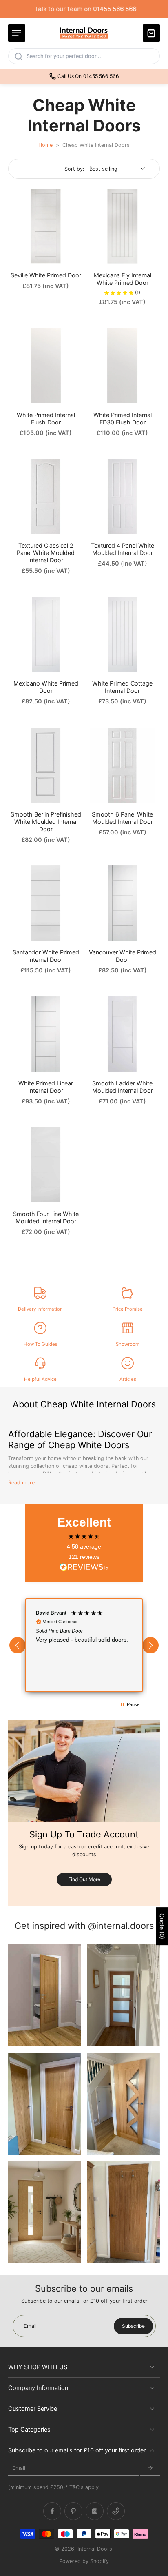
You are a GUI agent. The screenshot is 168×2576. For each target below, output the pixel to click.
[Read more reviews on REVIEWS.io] (84, 1568)
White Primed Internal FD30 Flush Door (123, 418)
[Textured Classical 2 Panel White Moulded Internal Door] (46, 496)
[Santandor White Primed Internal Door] (46, 903)
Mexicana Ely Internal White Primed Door (123, 279)
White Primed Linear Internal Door (46, 1087)
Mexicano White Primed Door (46, 687)
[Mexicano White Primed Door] (46, 634)
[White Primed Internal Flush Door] (46, 366)
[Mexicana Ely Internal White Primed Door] (122, 226)
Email (19, 2468)
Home (45, 145)
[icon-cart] (151, 33)
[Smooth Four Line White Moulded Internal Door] (46, 1165)
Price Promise (128, 1309)
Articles (128, 1379)
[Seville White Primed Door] (46, 226)
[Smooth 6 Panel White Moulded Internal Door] (122, 765)
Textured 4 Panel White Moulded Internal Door (123, 549)
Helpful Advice (40, 1379)
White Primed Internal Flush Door (46, 418)
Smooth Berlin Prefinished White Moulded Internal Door (46, 822)
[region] (84, 1645)
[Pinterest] (73, 2512)
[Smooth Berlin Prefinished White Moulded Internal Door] (46, 765)
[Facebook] (52, 2512)
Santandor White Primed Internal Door (46, 956)
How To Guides (41, 1344)
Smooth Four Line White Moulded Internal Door (46, 1217)
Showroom (128, 1344)
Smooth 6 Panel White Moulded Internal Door (122, 818)
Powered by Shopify (84, 2561)
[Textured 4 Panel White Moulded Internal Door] (122, 496)
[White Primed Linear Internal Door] (46, 1034)
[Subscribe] (150, 2468)
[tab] (14, 259)
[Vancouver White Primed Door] (122, 903)
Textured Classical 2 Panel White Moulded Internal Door (46, 553)
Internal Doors (95, 2549)
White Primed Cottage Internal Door (122, 687)
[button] (18, 1645)
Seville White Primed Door (46, 275)
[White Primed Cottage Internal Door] (122, 634)
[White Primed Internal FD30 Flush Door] (122, 366)
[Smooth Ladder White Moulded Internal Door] (122, 1034)
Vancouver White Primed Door (123, 956)
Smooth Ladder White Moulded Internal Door (123, 1087)
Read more (21, 1483)
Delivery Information (40, 1309)
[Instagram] (95, 2512)
